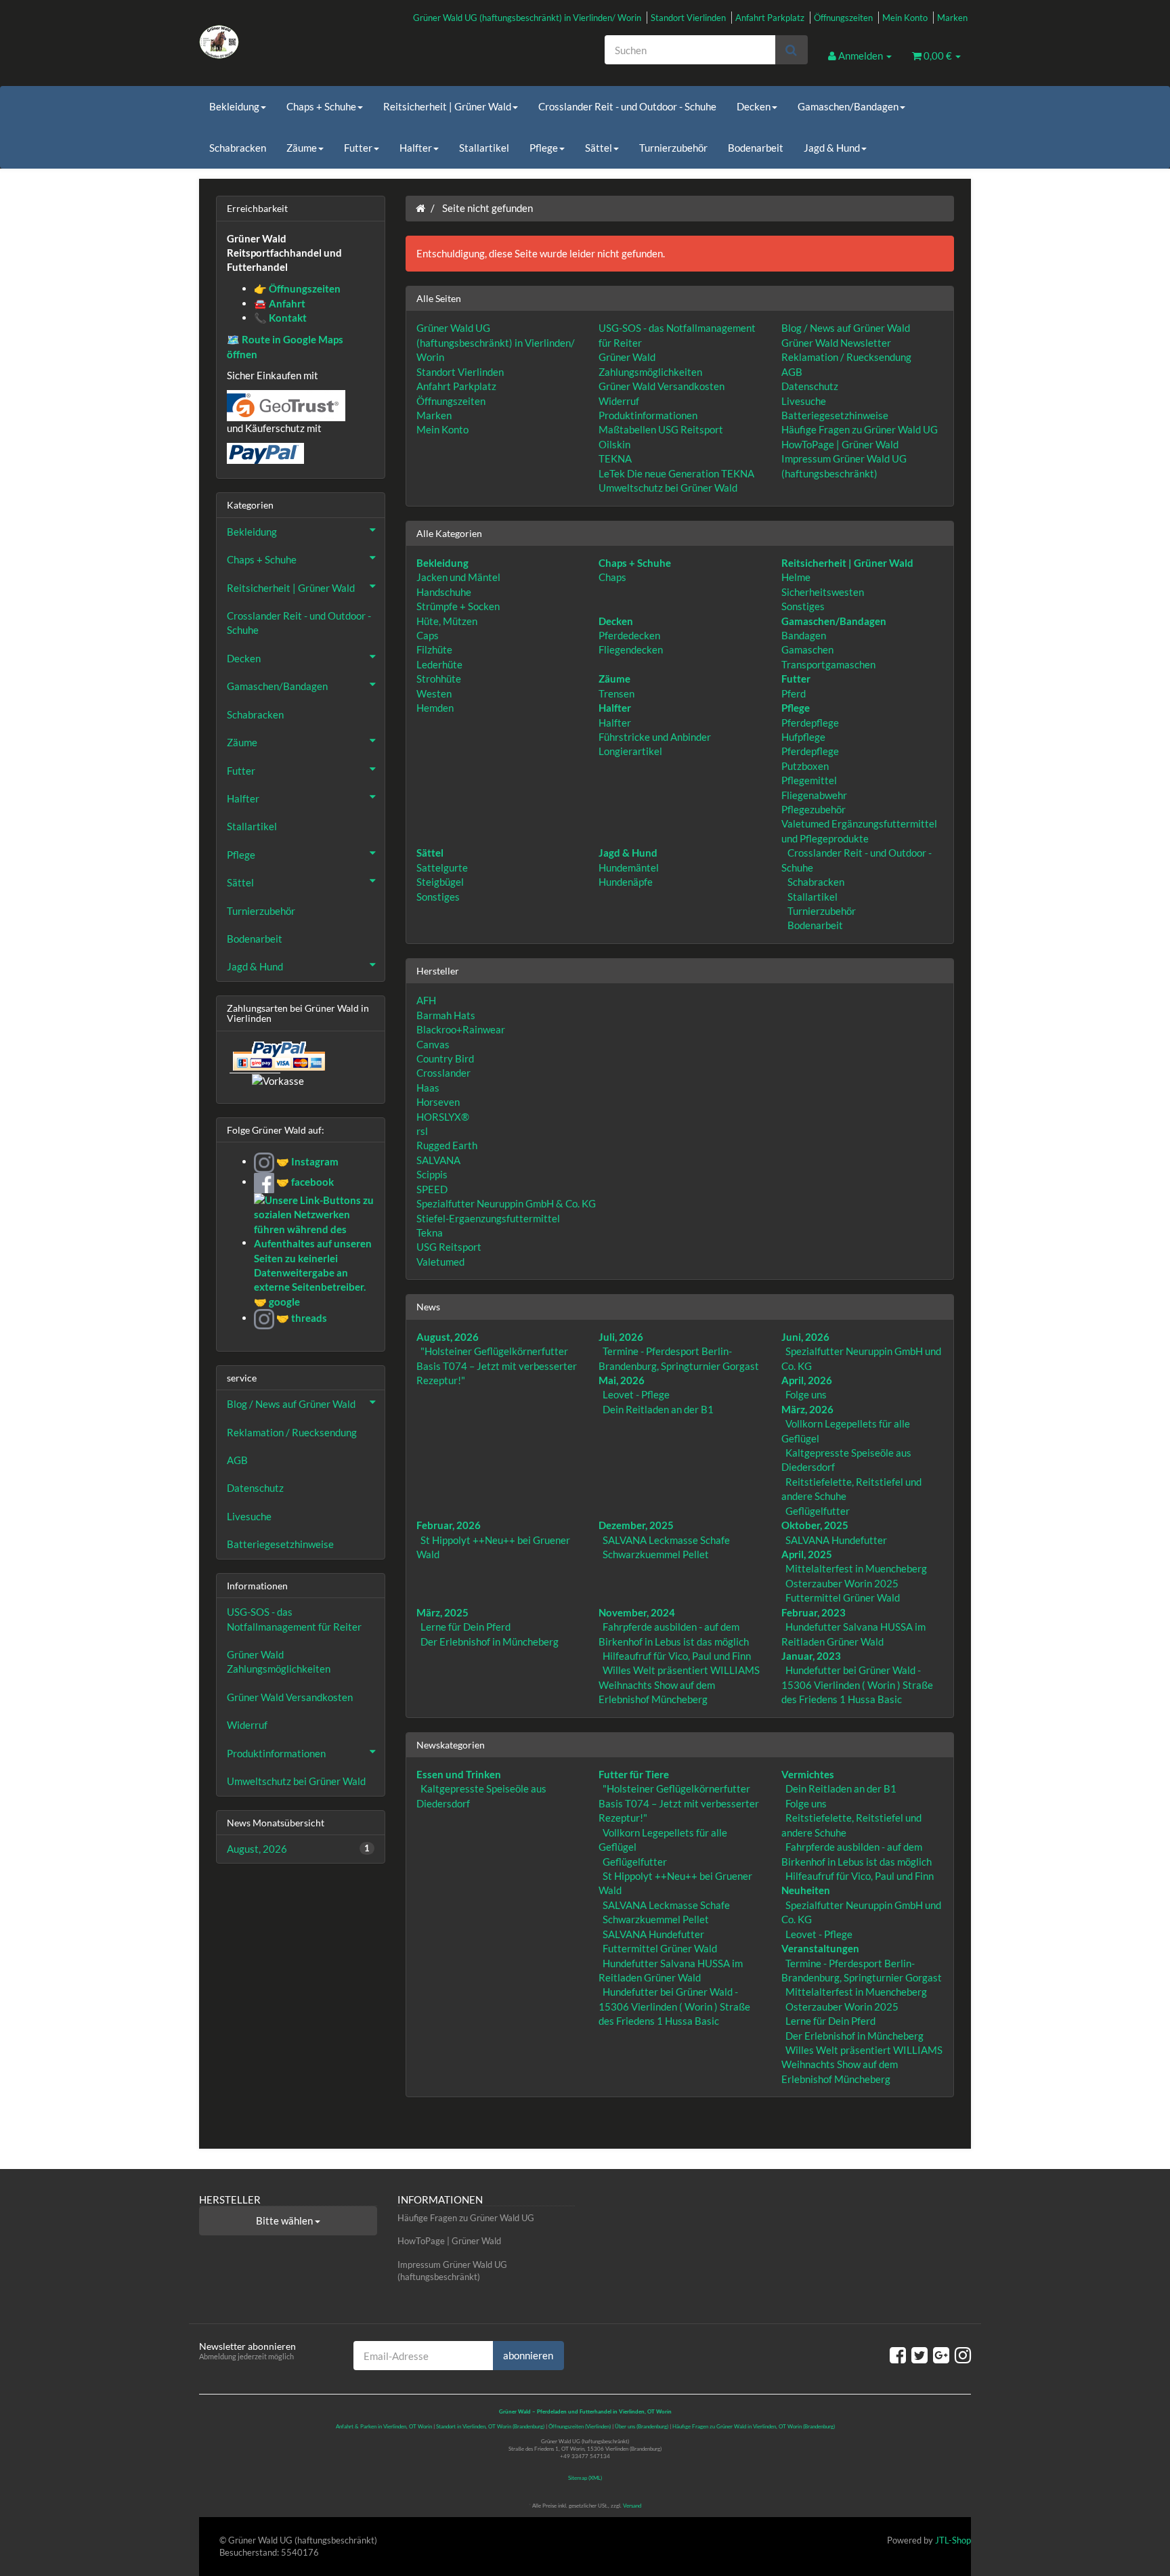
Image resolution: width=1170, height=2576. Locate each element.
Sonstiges (803, 606)
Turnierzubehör (673, 148)
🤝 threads (301, 1318)
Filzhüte (434, 649)
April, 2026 (807, 1380)
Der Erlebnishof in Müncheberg (490, 1641)
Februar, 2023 (814, 1612)
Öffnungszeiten (843, 18)
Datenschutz (810, 386)
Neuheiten (806, 1890)
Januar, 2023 (811, 1656)
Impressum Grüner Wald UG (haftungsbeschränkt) (452, 2271)
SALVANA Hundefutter (836, 1540)
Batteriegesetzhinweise (835, 415)
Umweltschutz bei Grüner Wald (668, 488)
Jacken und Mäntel (458, 577)
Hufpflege (803, 737)
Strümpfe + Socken (458, 606)
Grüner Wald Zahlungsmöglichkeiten (279, 1661)
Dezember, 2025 (636, 1525)
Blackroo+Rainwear (461, 1029)
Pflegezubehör (814, 809)
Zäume (302, 148)
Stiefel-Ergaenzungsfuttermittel (488, 1218)
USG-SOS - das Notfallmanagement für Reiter (294, 1619)
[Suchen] (791, 50)
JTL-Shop (953, 2540)
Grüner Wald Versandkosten (662, 386)
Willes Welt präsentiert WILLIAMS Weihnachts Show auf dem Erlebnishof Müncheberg (679, 1684)
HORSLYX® (443, 1117)
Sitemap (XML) (585, 2478)
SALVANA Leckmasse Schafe (666, 1540)
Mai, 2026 (622, 1380)
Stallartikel (484, 148)
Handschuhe (444, 592)
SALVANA (438, 1160)
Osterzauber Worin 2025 (842, 1583)
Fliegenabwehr (814, 795)
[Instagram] (963, 2355)
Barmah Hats (446, 1015)
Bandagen (804, 635)
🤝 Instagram (306, 1161)
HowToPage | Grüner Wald (840, 444)
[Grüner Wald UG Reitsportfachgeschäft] (321, 42)
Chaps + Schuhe (321, 106)
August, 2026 (448, 1337)
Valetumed (440, 1262)
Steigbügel (440, 882)
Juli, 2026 (621, 1337)
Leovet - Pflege (636, 1394)
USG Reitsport (449, 1247)
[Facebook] (898, 2355)
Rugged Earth (447, 1145)
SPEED (432, 1189)
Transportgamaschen (828, 664)
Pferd (794, 693)
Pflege (544, 148)
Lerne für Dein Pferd (465, 1627)
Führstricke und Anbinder (655, 737)
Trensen (616, 693)
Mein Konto (905, 18)
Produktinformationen (648, 415)
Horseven (438, 1102)
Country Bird (445, 1058)
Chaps (612, 577)
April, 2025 (807, 1554)
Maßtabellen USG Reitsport (661, 429)
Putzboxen (805, 766)
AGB (792, 372)
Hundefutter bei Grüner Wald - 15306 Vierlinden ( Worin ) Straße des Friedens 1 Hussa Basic (857, 1684)
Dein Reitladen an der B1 (658, 1409)
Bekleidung (234, 106)
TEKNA (615, 458)
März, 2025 (442, 1612)
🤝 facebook (304, 1182)
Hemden (435, 708)
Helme (796, 577)
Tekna (430, 1232)
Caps (428, 635)
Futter (358, 148)
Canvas (433, 1044)
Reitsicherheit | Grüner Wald (447, 106)
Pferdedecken (629, 635)
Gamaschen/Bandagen (848, 106)
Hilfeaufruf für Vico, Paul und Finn (677, 1656)
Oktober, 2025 (815, 1525)
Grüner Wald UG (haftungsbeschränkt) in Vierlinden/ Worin (527, 18)
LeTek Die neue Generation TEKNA (676, 473)
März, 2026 (807, 1409)
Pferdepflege (810, 723)
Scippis (432, 1174)
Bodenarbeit (756, 148)
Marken (952, 18)
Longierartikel (630, 751)
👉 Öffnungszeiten (297, 288)
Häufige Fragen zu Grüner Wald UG (860, 429)
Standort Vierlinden (688, 18)
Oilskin (614, 444)
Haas (428, 1088)
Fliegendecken (631, 649)
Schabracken (238, 148)
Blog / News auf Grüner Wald (846, 328)
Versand (632, 2506)
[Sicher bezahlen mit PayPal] (278, 1056)
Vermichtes (808, 1774)
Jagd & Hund (832, 148)
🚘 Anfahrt (280, 303)
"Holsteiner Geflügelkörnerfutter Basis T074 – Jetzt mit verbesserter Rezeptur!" (497, 1366)
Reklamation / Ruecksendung (846, 357)
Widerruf (619, 401)
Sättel (599, 148)
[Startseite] (420, 208)
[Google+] (941, 2355)
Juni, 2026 (805, 1337)
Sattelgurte (442, 867)
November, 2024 (637, 1612)
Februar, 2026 (449, 1525)
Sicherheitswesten (823, 592)
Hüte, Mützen (447, 621)
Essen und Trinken (459, 1774)
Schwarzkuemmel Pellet (656, 1554)
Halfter (416, 148)
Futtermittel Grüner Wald (843, 1597)
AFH (426, 1000)
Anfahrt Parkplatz (770, 18)
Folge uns (806, 1394)
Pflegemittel (809, 780)
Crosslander (443, 1073)
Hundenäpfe (626, 882)
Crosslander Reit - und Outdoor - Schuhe (627, 106)
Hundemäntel (629, 867)
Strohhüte (439, 679)
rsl (422, 1131)
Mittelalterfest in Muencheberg (856, 1568)
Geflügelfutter (818, 1511)
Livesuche (804, 401)
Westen (434, 693)
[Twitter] (919, 2355)
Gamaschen (807, 649)
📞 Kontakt (280, 318)
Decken (754, 106)
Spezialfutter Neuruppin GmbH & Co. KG (506, 1203)
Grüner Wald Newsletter (836, 343)
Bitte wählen (285, 2220)
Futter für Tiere (634, 1774)
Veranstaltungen (820, 1948)
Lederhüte (439, 664)
